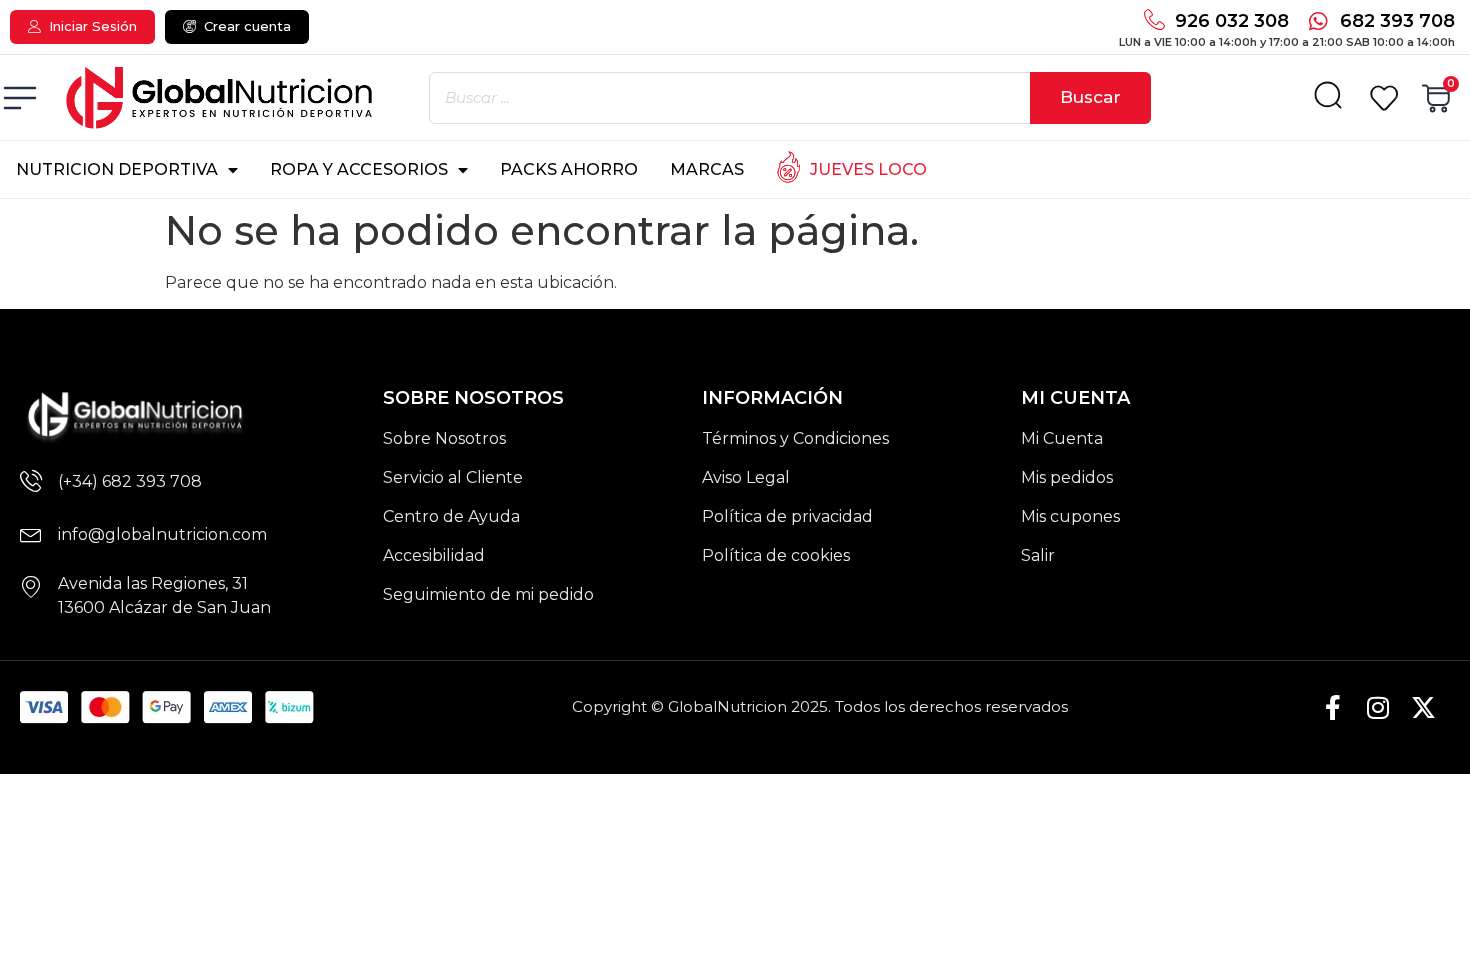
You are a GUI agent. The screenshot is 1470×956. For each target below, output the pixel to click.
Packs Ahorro (569, 169)
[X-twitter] (1423, 707)
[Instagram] (1378, 707)
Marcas (707, 169)
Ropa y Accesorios (359, 169)
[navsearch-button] (1328, 100)
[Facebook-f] (1333, 707)
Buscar (1090, 97)
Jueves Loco (868, 169)
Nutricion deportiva (117, 169)
